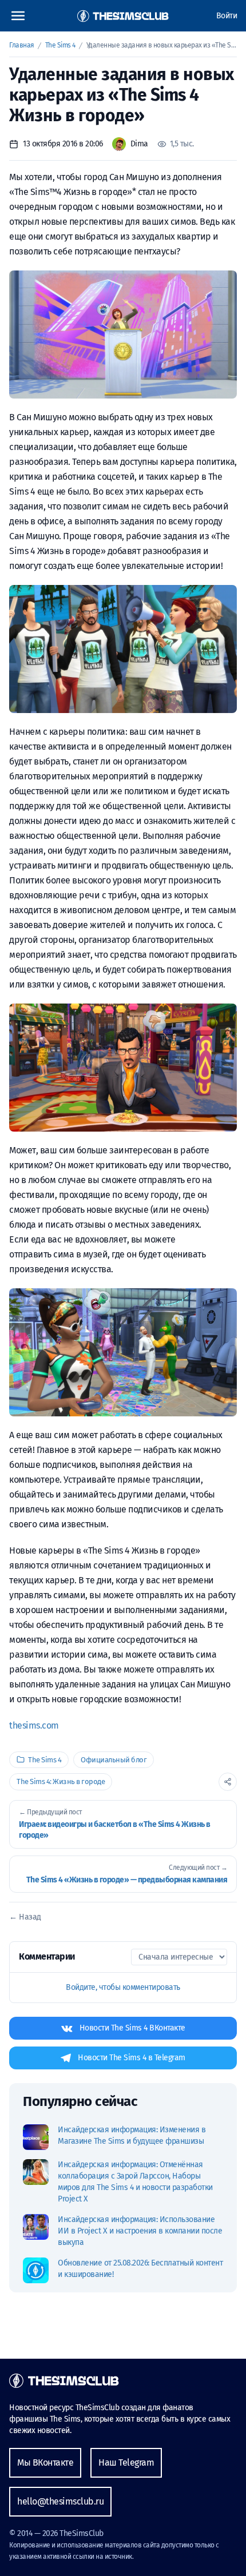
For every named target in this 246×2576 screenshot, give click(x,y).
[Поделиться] (228, 1782)
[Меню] (18, 16)
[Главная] (123, 16)
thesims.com (34, 1725)
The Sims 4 (61, 45)
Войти (227, 16)
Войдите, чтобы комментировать (123, 1987)
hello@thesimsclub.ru (60, 2501)
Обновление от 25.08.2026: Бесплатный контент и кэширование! (140, 2269)
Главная (22, 45)
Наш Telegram (126, 2462)
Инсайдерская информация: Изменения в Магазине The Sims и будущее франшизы (132, 2135)
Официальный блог (114, 1760)
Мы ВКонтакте (45, 2462)
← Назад (25, 1917)
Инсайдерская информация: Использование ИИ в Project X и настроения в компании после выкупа (140, 2231)
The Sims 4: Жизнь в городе (61, 1781)
